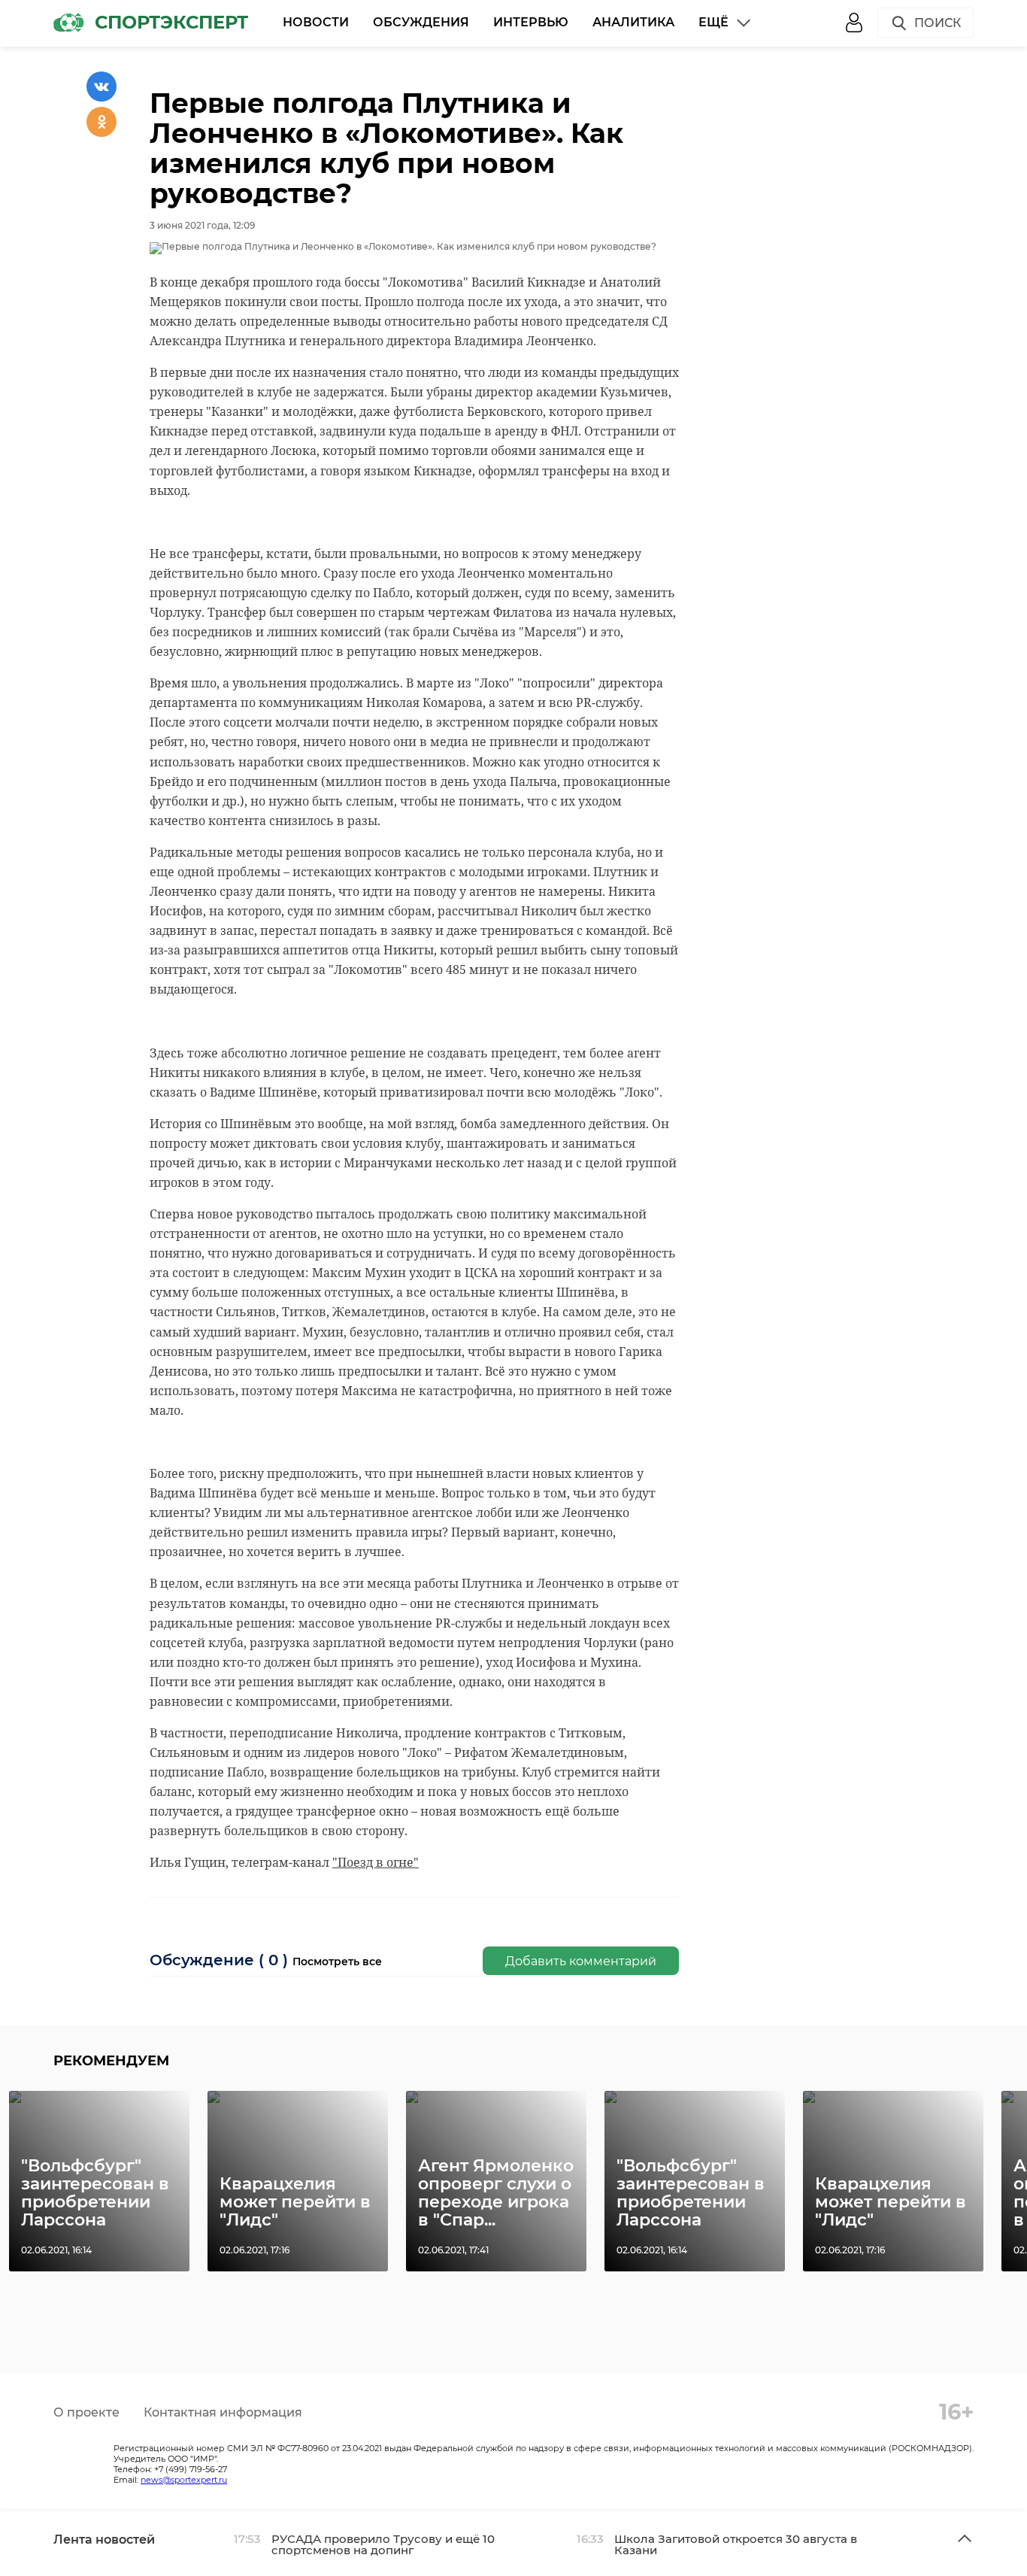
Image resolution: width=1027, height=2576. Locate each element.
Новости (316, 22)
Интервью (531, 22)
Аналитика (633, 22)
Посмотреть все (337, 1962)
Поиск (938, 23)
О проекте (86, 2412)
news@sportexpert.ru (184, 2480)
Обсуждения (421, 22)
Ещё (713, 22)
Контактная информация (223, 2412)
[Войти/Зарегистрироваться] (854, 23)
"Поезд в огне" (376, 1862)
